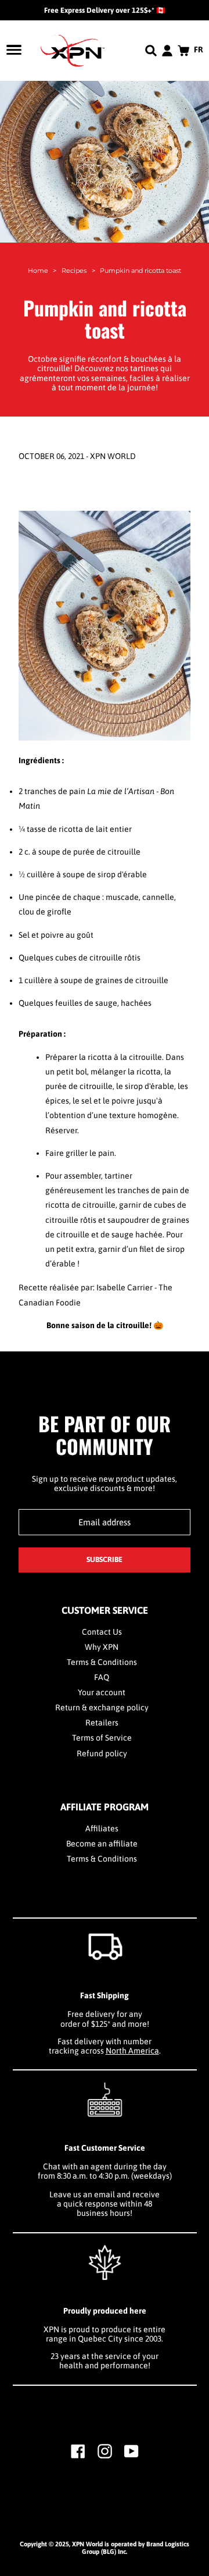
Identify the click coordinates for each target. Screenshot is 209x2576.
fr (199, 49)
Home (38, 271)
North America (132, 2051)
